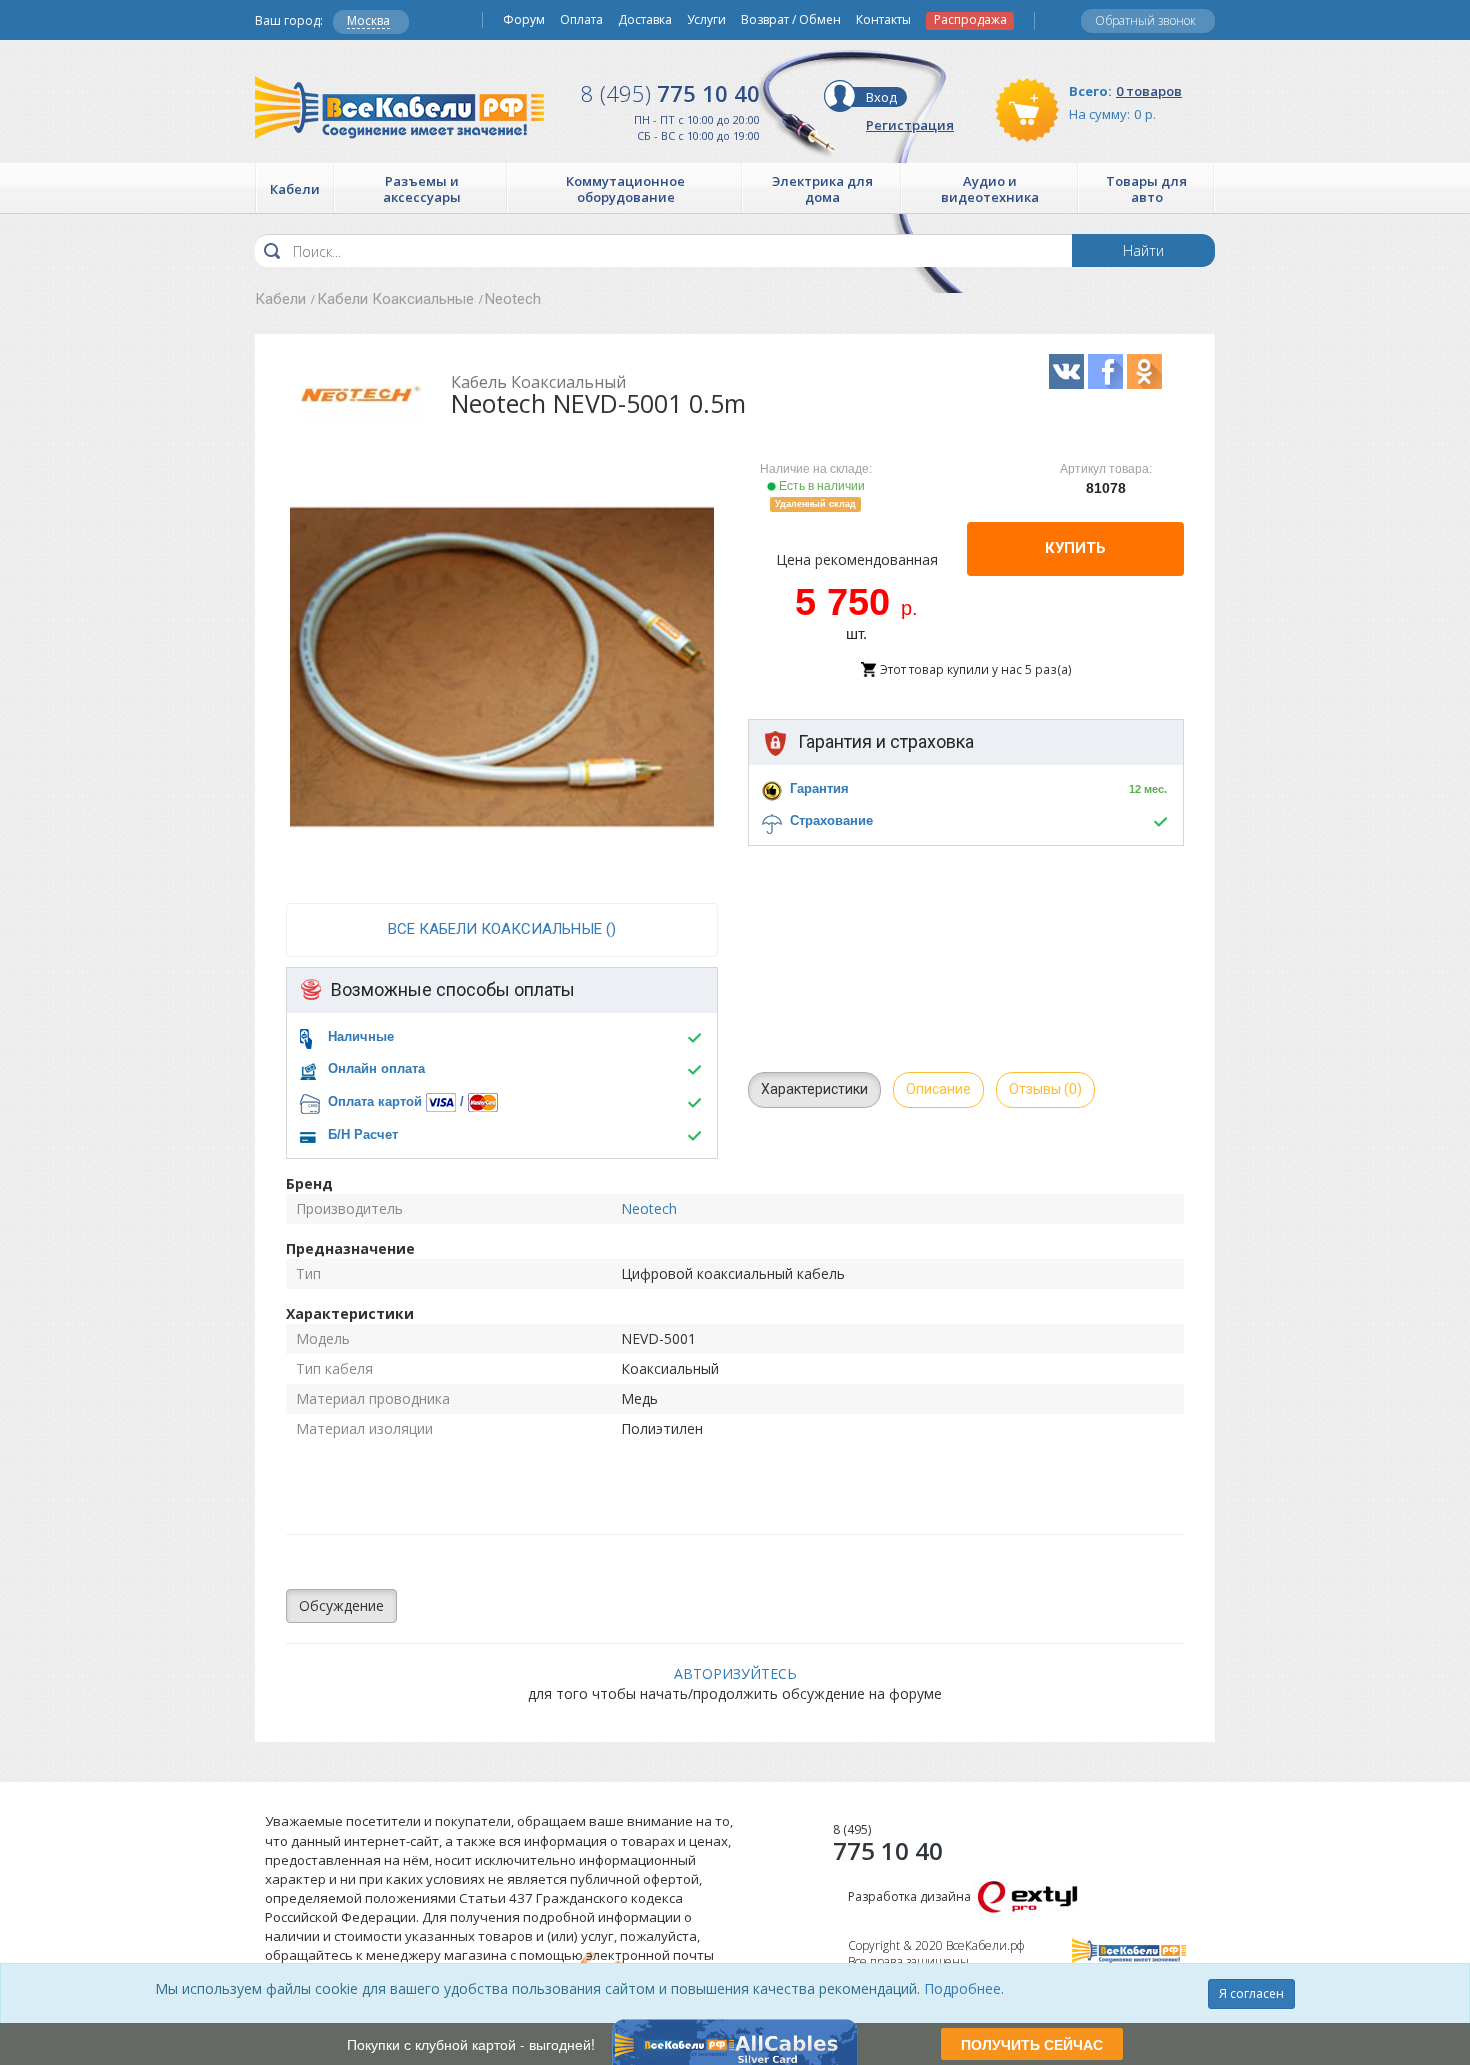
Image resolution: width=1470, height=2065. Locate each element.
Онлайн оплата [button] (376, 1068)
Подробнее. (964, 1988)
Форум (524, 20)
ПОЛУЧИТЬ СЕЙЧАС (1032, 2044)
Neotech (513, 299)
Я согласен (1251, 1993)
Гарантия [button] (819, 788)
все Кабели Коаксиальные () (502, 929)
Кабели (280, 299)
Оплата (581, 20)
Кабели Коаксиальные (395, 299)
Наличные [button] (361, 1036)
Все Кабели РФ (399, 107)
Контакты (883, 20)
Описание (938, 1089)
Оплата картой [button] (375, 1101)
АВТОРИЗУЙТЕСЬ (735, 1673)
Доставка (645, 20)
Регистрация (910, 125)
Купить (1075, 548)
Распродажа (970, 20)
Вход (881, 97)
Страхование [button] (831, 820)
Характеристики (814, 1089)
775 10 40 (670, 93)
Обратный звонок (1145, 20)
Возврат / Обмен (791, 20)
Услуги (706, 20)
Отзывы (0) (1045, 1089)
